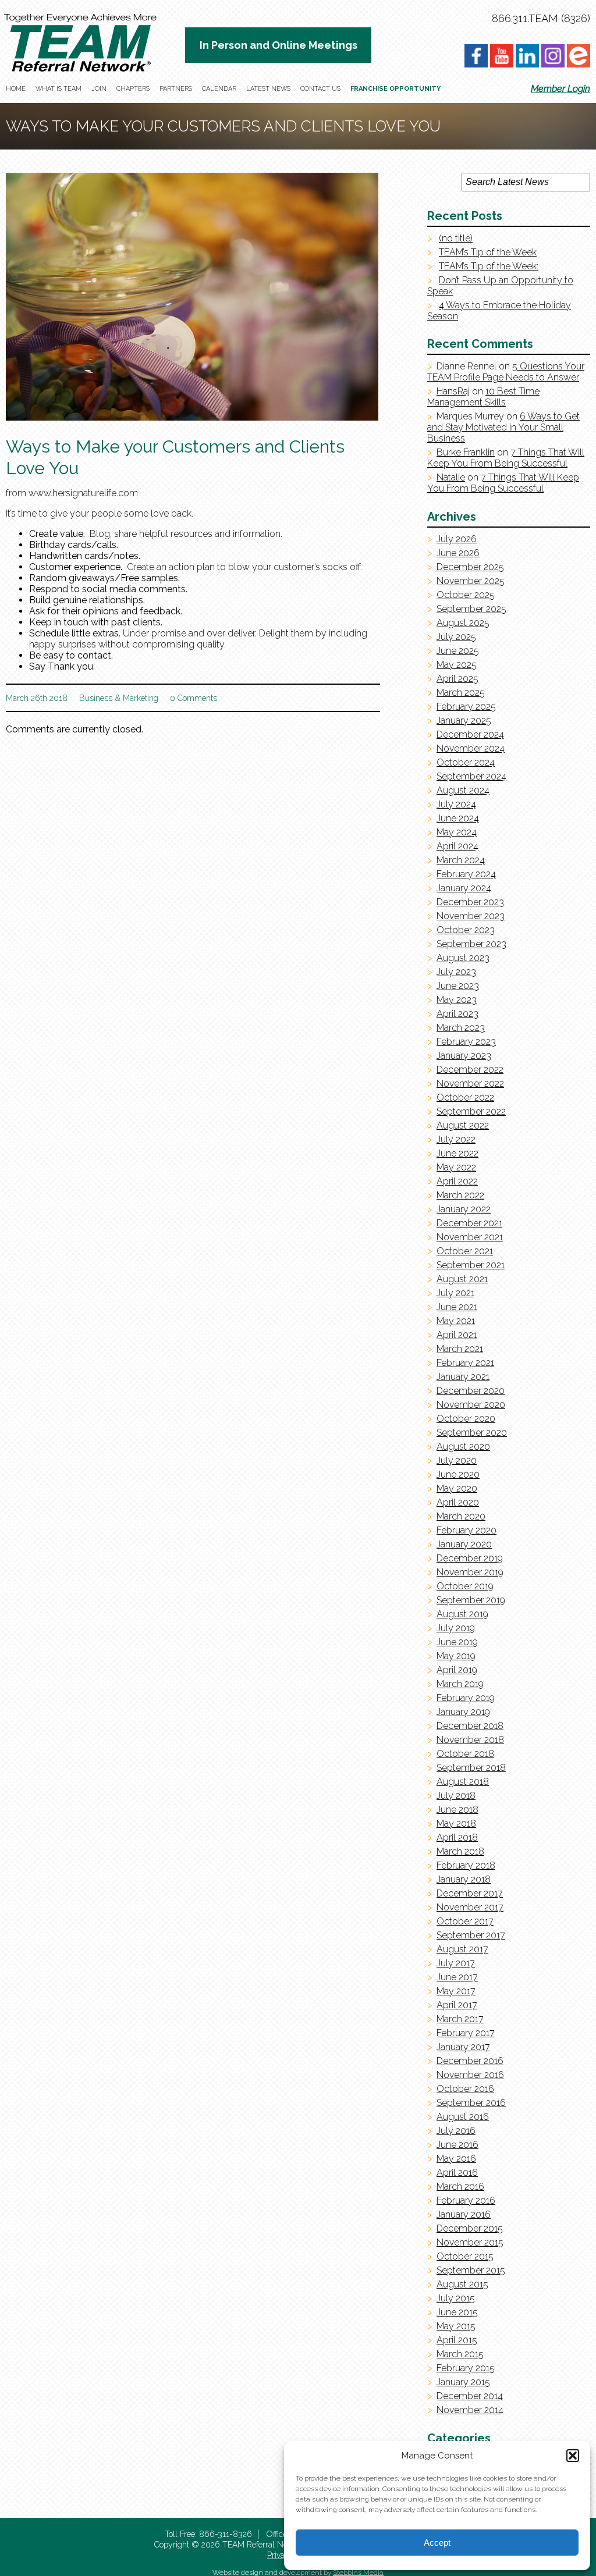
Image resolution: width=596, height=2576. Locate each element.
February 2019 (466, 1698)
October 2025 (466, 595)
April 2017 (457, 2005)
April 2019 (457, 1670)
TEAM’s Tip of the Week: (489, 266)
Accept (437, 2543)
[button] (573, 2456)
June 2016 (457, 2145)
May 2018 (456, 1824)
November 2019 (470, 1572)
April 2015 (457, 2340)
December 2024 (470, 734)
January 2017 (463, 2047)
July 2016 (456, 2131)
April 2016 (457, 2173)
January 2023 (464, 1056)
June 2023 (458, 986)
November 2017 (470, 1907)
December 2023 (470, 902)
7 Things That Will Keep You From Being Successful (506, 458)
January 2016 (464, 2214)
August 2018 (463, 1782)
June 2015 (457, 2312)
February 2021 (465, 1363)
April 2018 (457, 1837)
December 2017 (470, 1893)
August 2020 (463, 1447)
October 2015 (465, 2256)
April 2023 (457, 1014)
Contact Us (320, 89)
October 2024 (466, 762)
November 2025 (471, 581)
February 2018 (466, 1865)
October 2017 (465, 1921)
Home (16, 89)
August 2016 (463, 2117)
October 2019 (465, 1586)
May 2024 (457, 832)
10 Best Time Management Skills (483, 397)
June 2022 (457, 1153)
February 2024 (466, 874)
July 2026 (457, 539)
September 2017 (471, 1935)
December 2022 (470, 1070)
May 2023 (457, 1000)
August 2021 (462, 1279)
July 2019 (456, 1628)
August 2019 (462, 1614)
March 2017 (460, 2019)
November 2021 (470, 1237)
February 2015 (466, 2368)
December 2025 (470, 567)
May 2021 (456, 1321)
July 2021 (455, 1293)
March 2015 (460, 2354)
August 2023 (463, 958)
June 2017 (457, 1977)
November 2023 (471, 916)
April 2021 (457, 1335)
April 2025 (457, 679)
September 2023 (471, 944)
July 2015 (456, 2298)
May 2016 (456, 2159)
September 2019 (471, 1600)
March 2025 (461, 693)
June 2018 (457, 1810)
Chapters (133, 89)
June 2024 (458, 818)
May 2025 (457, 665)
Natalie (451, 477)
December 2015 (470, 2228)
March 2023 (461, 1028)
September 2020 (472, 1433)
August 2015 (462, 2284)
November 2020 (471, 1405)
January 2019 (463, 1712)
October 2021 (465, 1251)
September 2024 (471, 776)
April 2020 (458, 1502)
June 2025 (458, 651)
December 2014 (470, 2396)
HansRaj (453, 391)
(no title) (456, 238)
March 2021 (460, 1349)
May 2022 (456, 1167)
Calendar (219, 89)
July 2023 (456, 972)
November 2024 (471, 748)
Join (99, 89)
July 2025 (456, 637)
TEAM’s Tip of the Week (488, 252)
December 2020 (471, 1391)
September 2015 (471, 2270)
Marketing (141, 698)
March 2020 (461, 1516)
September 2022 (471, 1111)
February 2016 (466, 2200)
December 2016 (470, 2061)
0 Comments (194, 698)
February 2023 (466, 1042)
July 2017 (456, 1963)
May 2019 (456, 1656)
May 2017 (456, 1991)
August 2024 (463, 790)
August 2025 (463, 623)
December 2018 (470, 1726)
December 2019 (470, 1558)
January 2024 (464, 888)
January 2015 (463, 2382)
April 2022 (457, 1181)
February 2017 (466, 2033)
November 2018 (470, 1740)
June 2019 (457, 1642)
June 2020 (458, 1474)
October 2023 (466, 930)
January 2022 (464, 1209)
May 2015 (456, 2326)
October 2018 (465, 1754)
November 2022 (470, 1084)
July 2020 (457, 1460)
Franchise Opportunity (395, 89)
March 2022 (460, 1195)
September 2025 (471, 609)
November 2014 (470, 2410)
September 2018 (471, 1768)
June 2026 (458, 553)
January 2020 (464, 1544)
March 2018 (460, 1851)
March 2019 (460, 1684)
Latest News (268, 89)
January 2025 (464, 721)
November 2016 (470, 2075)
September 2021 (471, 1265)
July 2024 (456, 804)
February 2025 (466, 707)
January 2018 (464, 1879)
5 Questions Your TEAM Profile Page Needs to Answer (506, 372)
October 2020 (466, 1419)
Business (96, 698)
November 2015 (470, 2242)
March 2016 (460, 2187)
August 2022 (463, 1125)
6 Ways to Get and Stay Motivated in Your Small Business (503, 427)
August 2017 (462, 1949)
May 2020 (457, 1488)
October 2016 (465, 2089)
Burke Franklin (466, 452)
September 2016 (471, 2103)
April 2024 (457, 846)
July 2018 (456, 1796)
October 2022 (465, 1097)
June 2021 (457, 1307)
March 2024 (461, 860)
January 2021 (463, 1377)
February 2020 (466, 1530)
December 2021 (469, 1223)
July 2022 (456, 1139)
